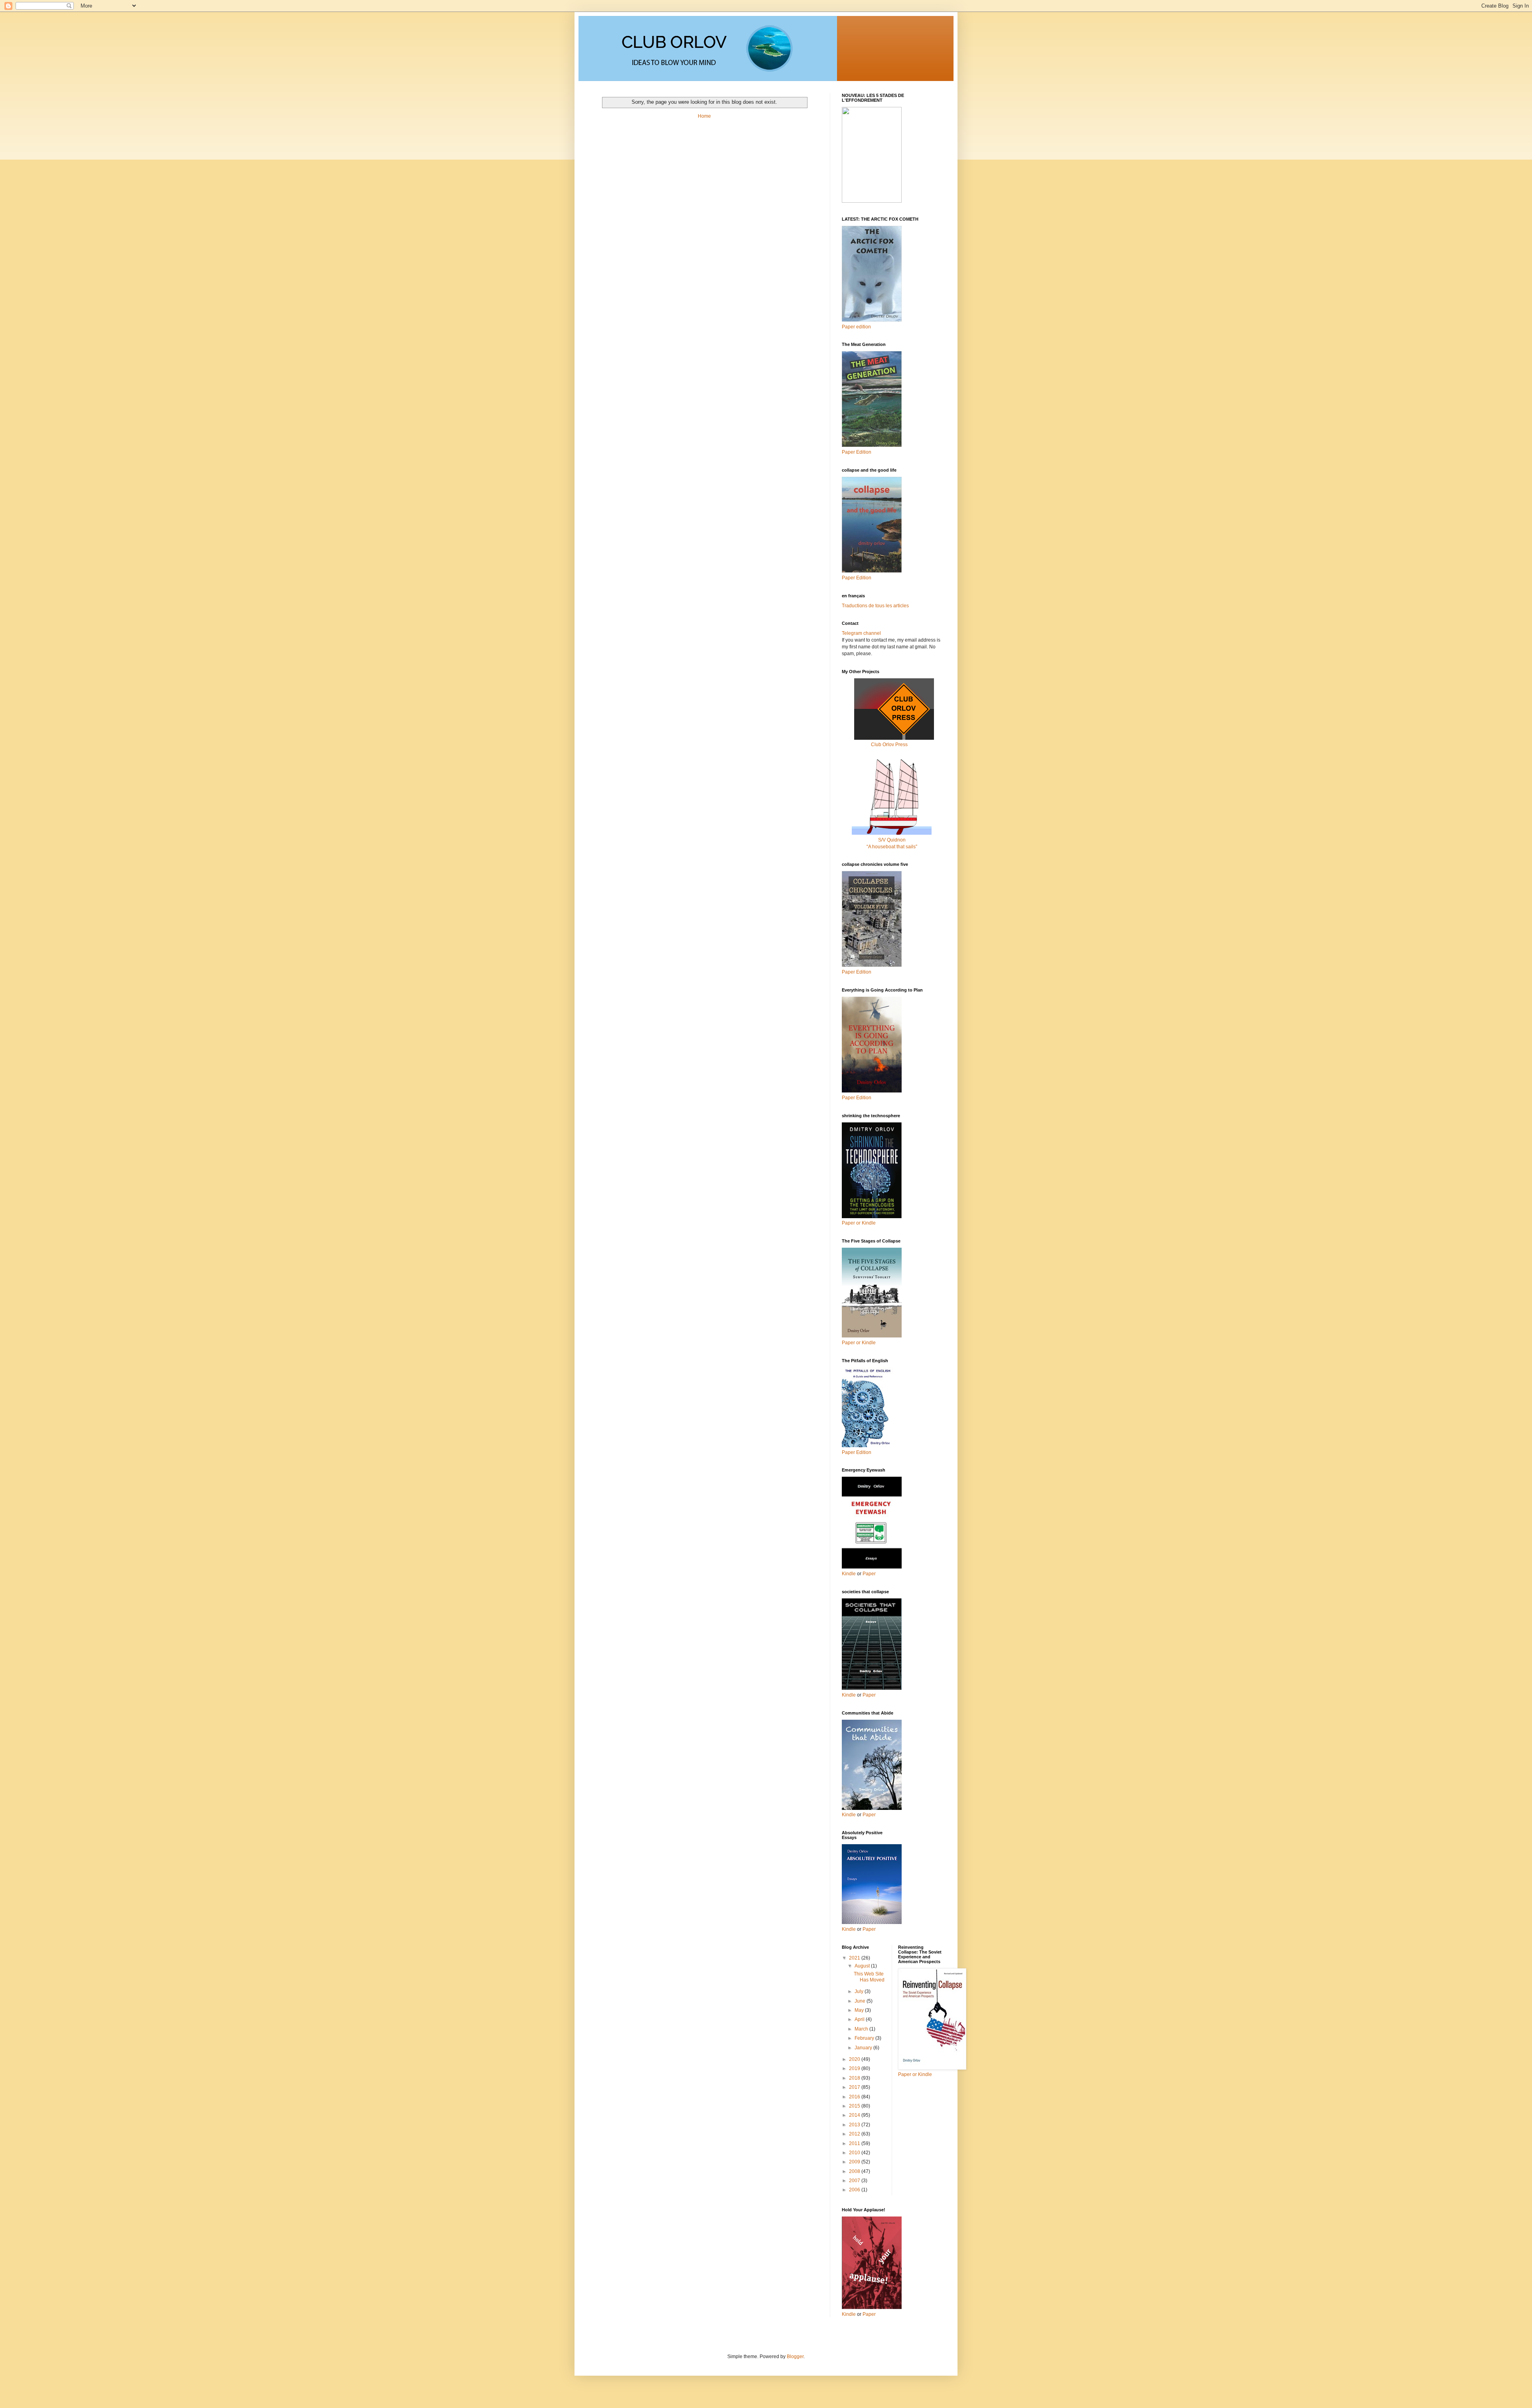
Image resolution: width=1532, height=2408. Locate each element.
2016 (855, 2097)
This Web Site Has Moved (869, 1977)
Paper (869, 1574)
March (862, 2029)
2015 (855, 2106)
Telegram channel (861, 633)
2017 (855, 2087)
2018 (855, 2078)
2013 (855, 2125)
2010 (855, 2153)
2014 (855, 2115)
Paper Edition (857, 1452)
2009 (855, 2162)
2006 (855, 2190)
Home (704, 116)
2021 (855, 1958)
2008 (855, 2171)
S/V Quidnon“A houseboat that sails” (892, 843)
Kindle (849, 1574)
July (860, 1991)
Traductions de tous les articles (875, 606)
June (861, 2001)
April (860, 2019)
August (863, 1966)
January (864, 2048)
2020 (855, 2059)
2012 (855, 2134)
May (860, 2010)
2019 (855, 2068)
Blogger (795, 2357)
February (865, 2038)
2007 (855, 2181)
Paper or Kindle (859, 1343)
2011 (855, 2143)
